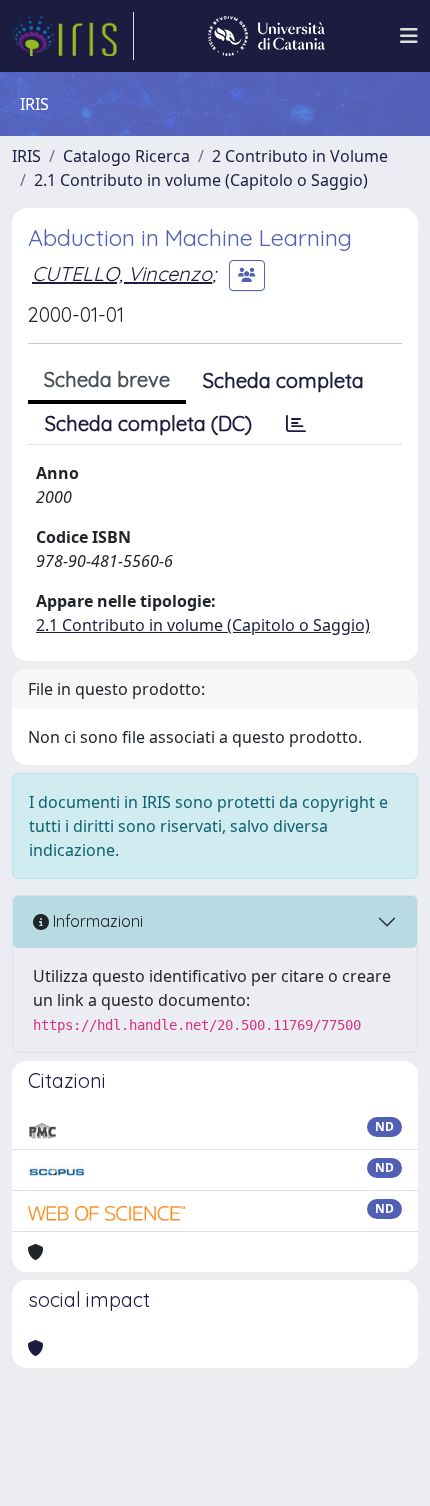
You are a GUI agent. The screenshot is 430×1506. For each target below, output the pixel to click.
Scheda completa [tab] (283, 380)
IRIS (26, 156)
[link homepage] (73, 36)
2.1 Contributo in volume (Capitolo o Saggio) (201, 180)
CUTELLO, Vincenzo (122, 273)
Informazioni (96, 921)
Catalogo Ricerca (126, 156)
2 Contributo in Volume (300, 156)
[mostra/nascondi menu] (409, 36)
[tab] (296, 424)
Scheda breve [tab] (107, 379)
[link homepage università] (266, 36)
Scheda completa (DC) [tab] (148, 423)
